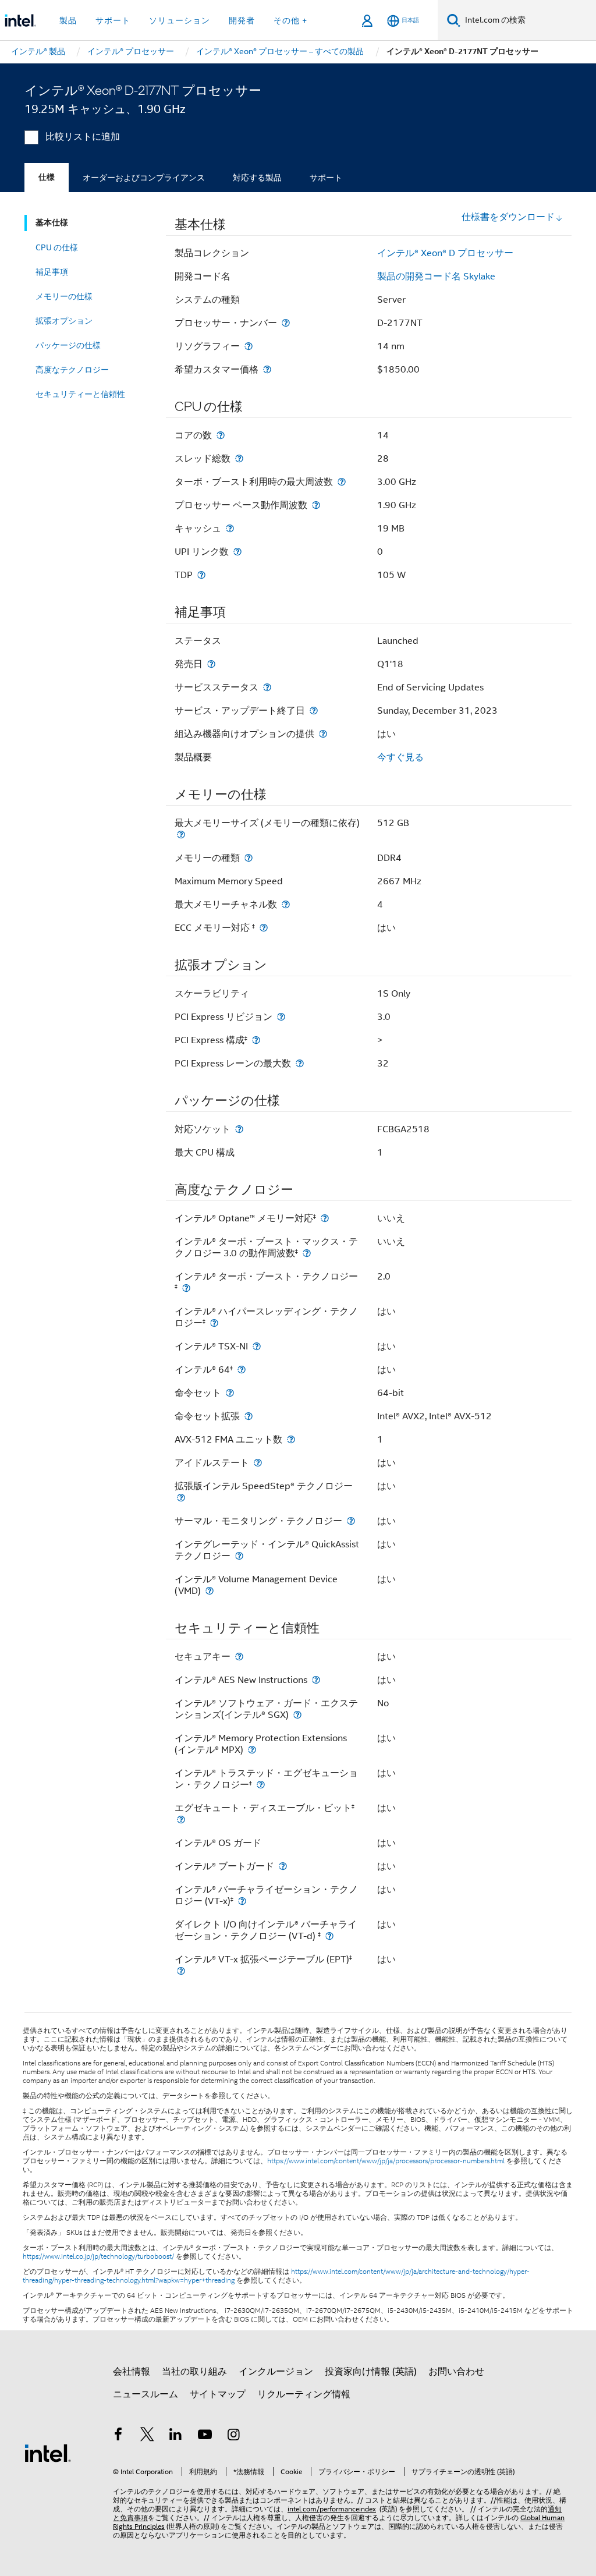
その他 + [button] (290, 20)
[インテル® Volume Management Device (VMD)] (210, 1591)
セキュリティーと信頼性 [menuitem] (80, 394)
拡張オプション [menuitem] (64, 321)
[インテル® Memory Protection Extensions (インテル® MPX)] (252, 1750)
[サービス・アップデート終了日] (314, 711)
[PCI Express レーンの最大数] (300, 1063)
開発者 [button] (242, 20)
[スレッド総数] (239, 458)
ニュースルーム (146, 2394)
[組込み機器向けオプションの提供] (323, 734)
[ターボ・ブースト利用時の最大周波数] (342, 482)
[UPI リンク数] (237, 552)
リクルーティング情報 (304, 2394)
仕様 (47, 177)
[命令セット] (230, 1393)
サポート (326, 178)
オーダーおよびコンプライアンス (144, 178)
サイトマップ (218, 2394)
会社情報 (132, 2372)
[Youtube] (205, 2436)
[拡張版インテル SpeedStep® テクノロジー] (181, 1498)
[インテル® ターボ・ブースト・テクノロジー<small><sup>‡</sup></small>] (186, 1288)
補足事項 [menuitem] (52, 272)
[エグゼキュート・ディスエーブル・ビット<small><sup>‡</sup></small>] (181, 1820)
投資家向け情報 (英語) (371, 2372)
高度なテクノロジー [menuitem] (72, 370)
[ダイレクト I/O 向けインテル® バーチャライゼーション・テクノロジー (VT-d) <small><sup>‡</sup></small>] (329, 1936)
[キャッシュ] (230, 528)
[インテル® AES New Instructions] (316, 1680)
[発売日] (211, 664)
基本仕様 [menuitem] (52, 223)
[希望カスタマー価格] (267, 369)
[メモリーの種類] (249, 858)
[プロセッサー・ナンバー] (286, 323)
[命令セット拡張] (249, 1416)
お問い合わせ (456, 2372)
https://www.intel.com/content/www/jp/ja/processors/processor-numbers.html (386, 2161)
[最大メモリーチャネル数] (286, 904)
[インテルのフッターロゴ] (48, 2453)
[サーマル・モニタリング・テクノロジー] (351, 1521)
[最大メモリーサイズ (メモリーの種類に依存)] (181, 835)
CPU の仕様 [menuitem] (57, 247)
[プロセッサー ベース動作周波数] (316, 505)
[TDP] (201, 575)
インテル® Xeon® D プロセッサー (445, 253)
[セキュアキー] (239, 1656)
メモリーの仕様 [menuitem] (64, 296)
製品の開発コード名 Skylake (436, 277)
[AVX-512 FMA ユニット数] (291, 1439)
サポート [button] (113, 20)
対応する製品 (257, 178)
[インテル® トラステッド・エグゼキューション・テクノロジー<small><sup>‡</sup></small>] (261, 1785)
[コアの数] (221, 435)
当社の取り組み (194, 2372)
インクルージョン (276, 2372)
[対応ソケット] (239, 1129)
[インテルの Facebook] (118, 2436)
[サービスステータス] (267, 687)
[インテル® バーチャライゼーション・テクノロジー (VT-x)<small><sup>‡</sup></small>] (242, 1901)
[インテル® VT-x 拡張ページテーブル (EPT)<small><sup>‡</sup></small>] (181, 1971)
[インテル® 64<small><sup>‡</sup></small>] (242, 1370)
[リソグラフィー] (249, 346)
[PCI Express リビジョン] (281, 1017)
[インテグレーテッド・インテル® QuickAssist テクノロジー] (239, 1556)
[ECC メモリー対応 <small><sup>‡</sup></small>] (264, 928)
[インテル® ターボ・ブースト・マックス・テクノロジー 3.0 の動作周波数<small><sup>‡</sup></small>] (307, 1253)
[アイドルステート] (258, 1463)
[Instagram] (233, 2436)
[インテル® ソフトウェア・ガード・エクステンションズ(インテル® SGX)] (297, 1715)
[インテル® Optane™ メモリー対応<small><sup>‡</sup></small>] (325, 1218)
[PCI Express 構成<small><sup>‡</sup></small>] (256, 1040)
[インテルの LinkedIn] (176, 2436)
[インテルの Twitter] (147, 2436)
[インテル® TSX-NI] (257, 1346)
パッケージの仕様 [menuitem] (68, 345)
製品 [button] (68, 20)
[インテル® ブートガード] (283, 1866)
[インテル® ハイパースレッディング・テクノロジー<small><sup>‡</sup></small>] (214, 1323)
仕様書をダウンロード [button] (508, 217)
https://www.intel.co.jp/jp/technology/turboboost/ (98, 2256)
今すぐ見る (400, 757)
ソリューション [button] (180, 20)
